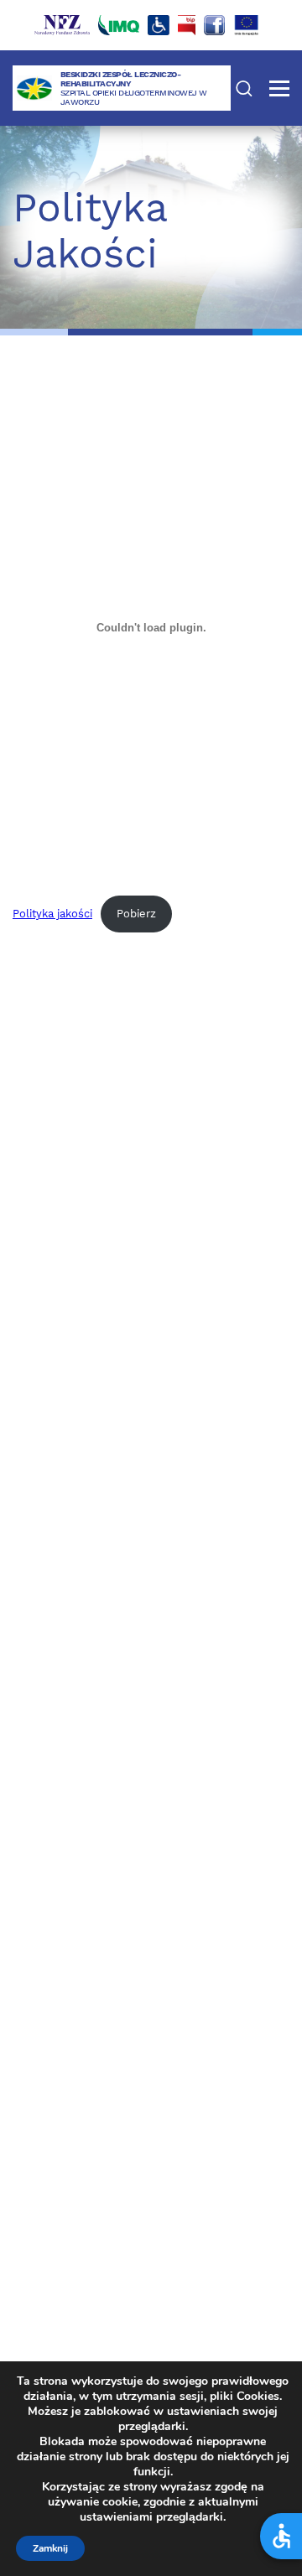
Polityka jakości (52, 914)
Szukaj (244, 88)
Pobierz (136, 914)
